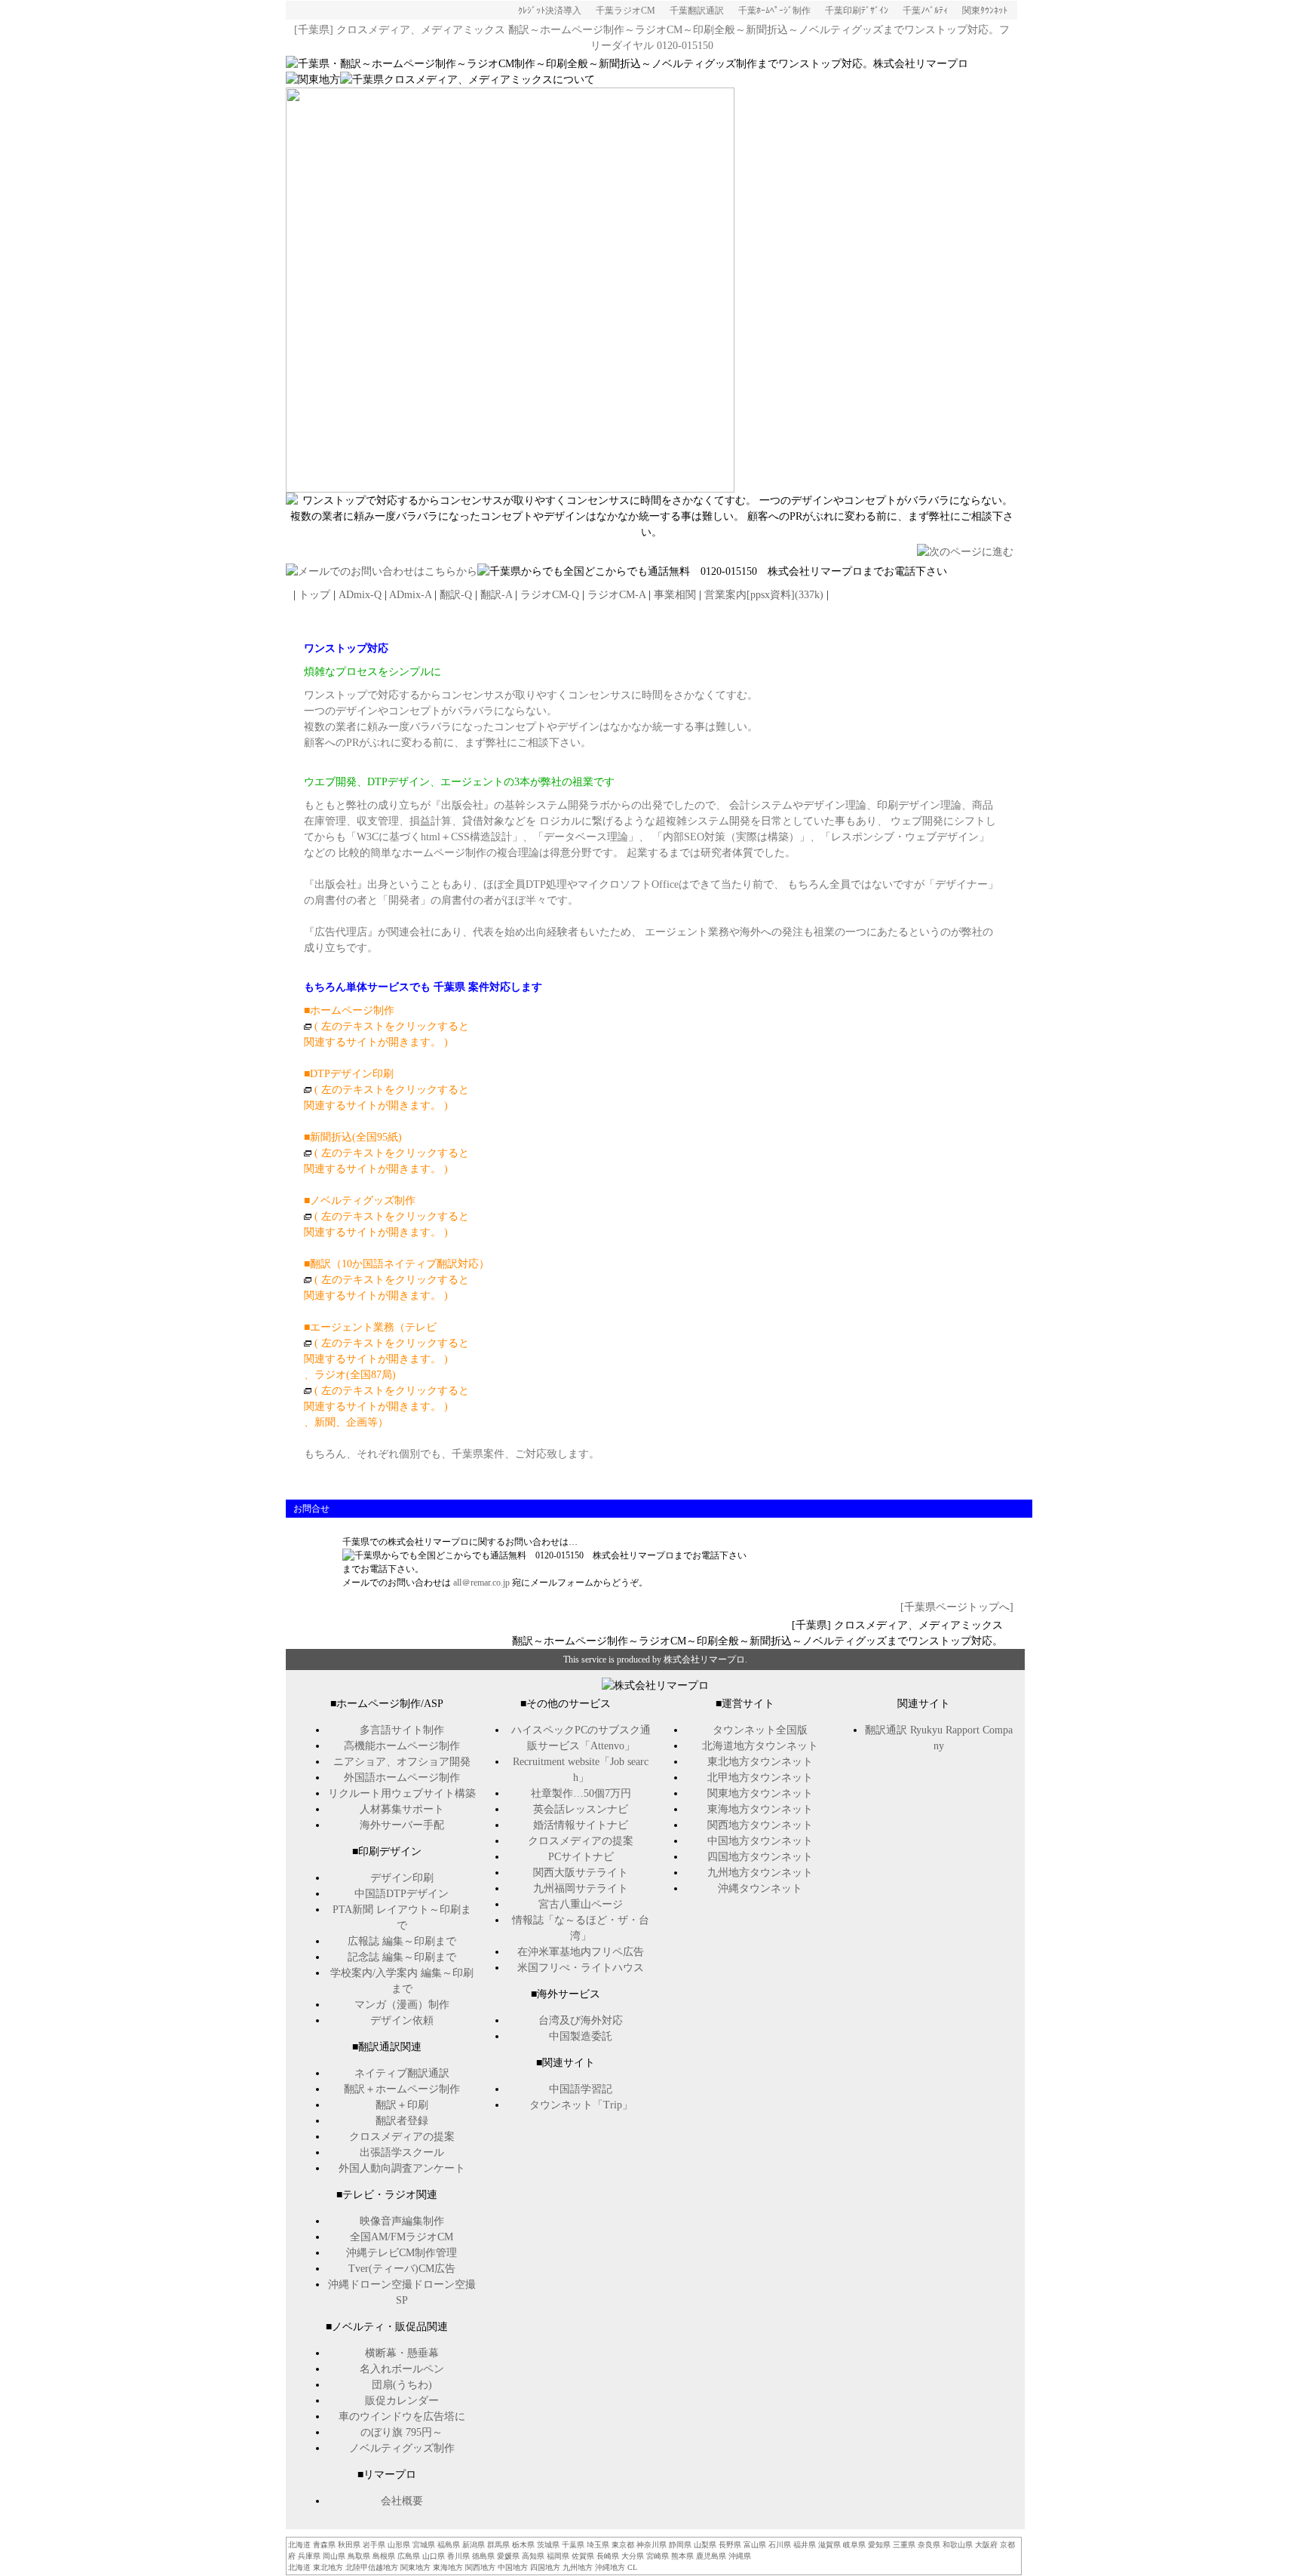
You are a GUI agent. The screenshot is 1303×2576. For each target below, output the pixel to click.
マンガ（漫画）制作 (402, 2005)
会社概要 (402, 2501)
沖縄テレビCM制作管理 (402, 2253)
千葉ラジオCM (625, 11)
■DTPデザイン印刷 (386, 1090)
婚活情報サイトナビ (581, 1825)
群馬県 (498, 2545)
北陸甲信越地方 (372, 2567)
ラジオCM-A (616, 595)
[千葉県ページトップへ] (957, 1607)
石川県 (780, 2545)
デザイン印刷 (402, 1878)
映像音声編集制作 (402, 2221)
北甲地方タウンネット (760, 1778)
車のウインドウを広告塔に (402, 2416)
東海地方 (448, 2567)
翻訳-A (496, 595)
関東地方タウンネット (760, 1793)
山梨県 (705, 2545)
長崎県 (608, 2556)
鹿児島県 (711, 2556)
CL (632, 2567)
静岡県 (680, 2545)
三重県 (904, 2545)
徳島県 (483, 2556)
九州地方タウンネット (760, 1873)
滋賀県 (829, 2545)
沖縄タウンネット (760, 1888)
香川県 (458, 2556)
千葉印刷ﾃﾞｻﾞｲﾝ (857, 11)
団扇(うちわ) (402, 2385)
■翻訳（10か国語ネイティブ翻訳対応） (397, 1264)
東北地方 (328, 2567)
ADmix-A (410, 595)
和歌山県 (958, 2545)
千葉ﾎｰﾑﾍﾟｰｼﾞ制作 (774, 11)
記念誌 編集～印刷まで (402, 1957)
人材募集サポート (402, 1809)
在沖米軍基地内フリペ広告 (581, 1952)
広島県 (409, 2556)
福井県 (805, 2545)
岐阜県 (854, 2545)
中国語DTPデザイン (402, 1894)
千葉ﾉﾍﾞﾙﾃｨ (925, 11)
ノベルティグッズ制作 (402, 2448)
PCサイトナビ (581, 1857)
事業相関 (675, 595)
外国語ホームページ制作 (402, 1778)
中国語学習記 (581, 2089)
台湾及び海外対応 (581, 2020)
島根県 (384, 2556)
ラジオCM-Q (550, 595)
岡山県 (334, 2556)
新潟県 (474, 2545)
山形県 (399, 2545)
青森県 (324, 2545)
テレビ (421, 1327)
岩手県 (374, 2545)
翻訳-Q (456, 595)
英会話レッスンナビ (581, 1809)
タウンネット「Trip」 (581, 2105)
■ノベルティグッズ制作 (360, 1200)
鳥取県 (359, 2556)
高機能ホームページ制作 (402, 1746)
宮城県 (424, 2545)
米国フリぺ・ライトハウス (581, 1968)
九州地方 (578, 2567)
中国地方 (513, 2567)
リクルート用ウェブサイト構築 (402, 1793)
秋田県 (349, 2545)
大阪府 (986, 2545)
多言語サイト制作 (402, 1730)
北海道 (299, 2545)
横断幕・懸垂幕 (402, 2353)
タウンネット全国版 (760, 1730)
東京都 (623, 2545)
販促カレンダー (402, 2401)
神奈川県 (651, 2545)
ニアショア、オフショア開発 (402, 1762)
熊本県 (682, 2556)
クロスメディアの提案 (402, 2137)
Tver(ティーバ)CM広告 (402, 2269)
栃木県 (523, 2545)
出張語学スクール (402, 2152)
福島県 (449, 2545)
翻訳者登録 (402, 2121)
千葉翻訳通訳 (697, 11)
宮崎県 (658, 2556)
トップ (314, 595)
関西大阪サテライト (581, 1873)
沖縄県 (740, 2556)
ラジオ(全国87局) (355, 1375)
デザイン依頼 (402, 2020)
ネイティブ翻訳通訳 (402, 2073)
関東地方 (415, 2567)
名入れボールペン (402, 2369)
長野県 (730, 2545)
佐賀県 (583, 2556)
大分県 (633, 2556)
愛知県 (879, 2545)
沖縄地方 (610, 2567)
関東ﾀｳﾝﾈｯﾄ (985, 11)
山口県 (434, 2556)
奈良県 (929, 2545)
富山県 (755, 2545)
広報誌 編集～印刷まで (402, 1941)
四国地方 (545, 2567)
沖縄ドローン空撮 (370, 2284)
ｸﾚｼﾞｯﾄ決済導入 (550, 11)
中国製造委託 (581, 2036)
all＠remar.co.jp (481, 1583)
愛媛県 (508, 2556)
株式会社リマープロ (704, 1660)
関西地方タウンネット (760, 1825)
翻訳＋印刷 (402, 2105)
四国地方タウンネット (760, 1857)
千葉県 (573, 2545)
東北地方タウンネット (760, 1762)
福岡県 (558, 2556)
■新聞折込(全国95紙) (353, 1137)
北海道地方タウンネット (760, 1746)
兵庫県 (309, 2556)
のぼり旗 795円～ (402, 2432)
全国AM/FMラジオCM (402, 2237)
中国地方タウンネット (760, 1841)
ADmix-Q (360, 595)
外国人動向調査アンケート (402, 2168)
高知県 (533, 2556)
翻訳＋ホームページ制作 (402, 2089)
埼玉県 (598, 2545)
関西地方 (480, 2567)
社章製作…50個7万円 (581, 1793)
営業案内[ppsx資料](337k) (764, 595)
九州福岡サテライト (581, 1888)
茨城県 (548, 2545)
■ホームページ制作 (349, 1010)
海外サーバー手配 (402, 1825)
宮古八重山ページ (581, 1904)
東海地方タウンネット (760, 1809)
